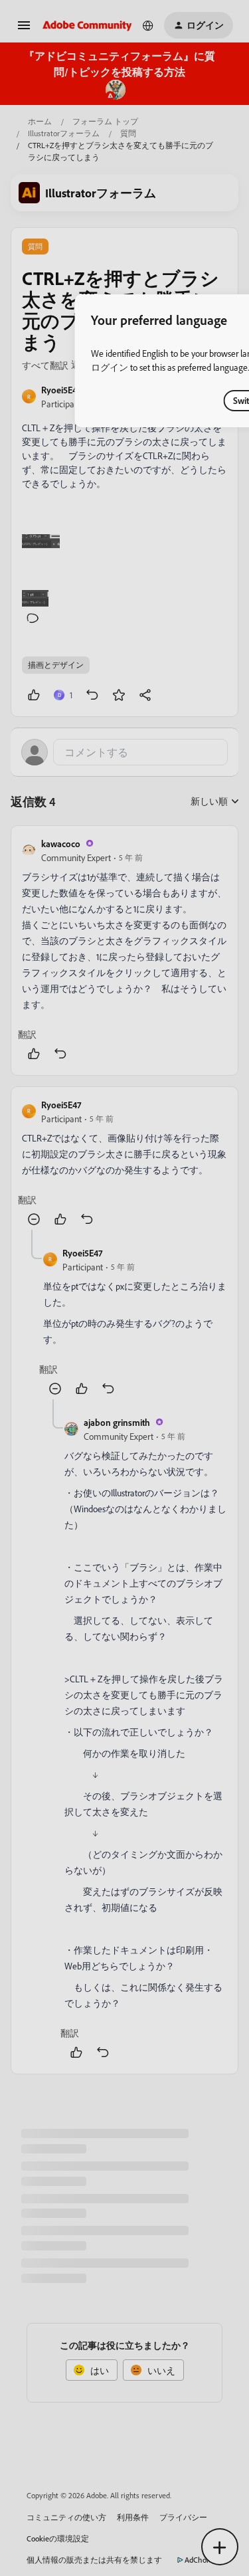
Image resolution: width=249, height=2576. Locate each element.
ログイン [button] (110, 367)
